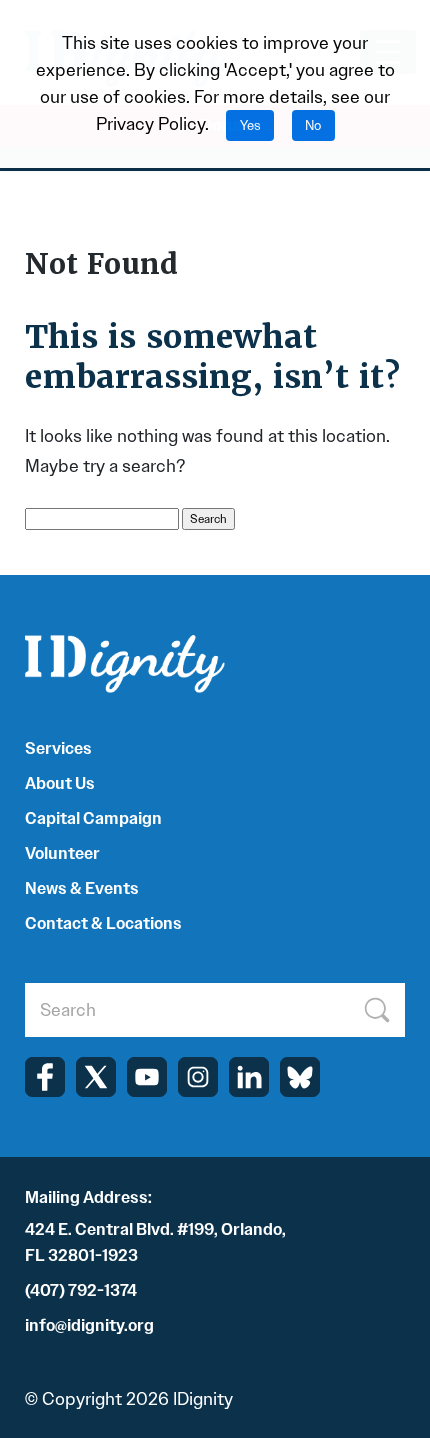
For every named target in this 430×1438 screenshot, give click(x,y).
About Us (60, 783)
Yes (250, 125)
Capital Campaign (93, 818)
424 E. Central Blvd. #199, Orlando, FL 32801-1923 (155, 1242)
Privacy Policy (150, 124)
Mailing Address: (88, 1197)
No (313, 125)
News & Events (82, 888)
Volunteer (62, 853)
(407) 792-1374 (81, 1290)
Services (58, 748)
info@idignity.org (89, 1325)
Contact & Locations (103, 923)
